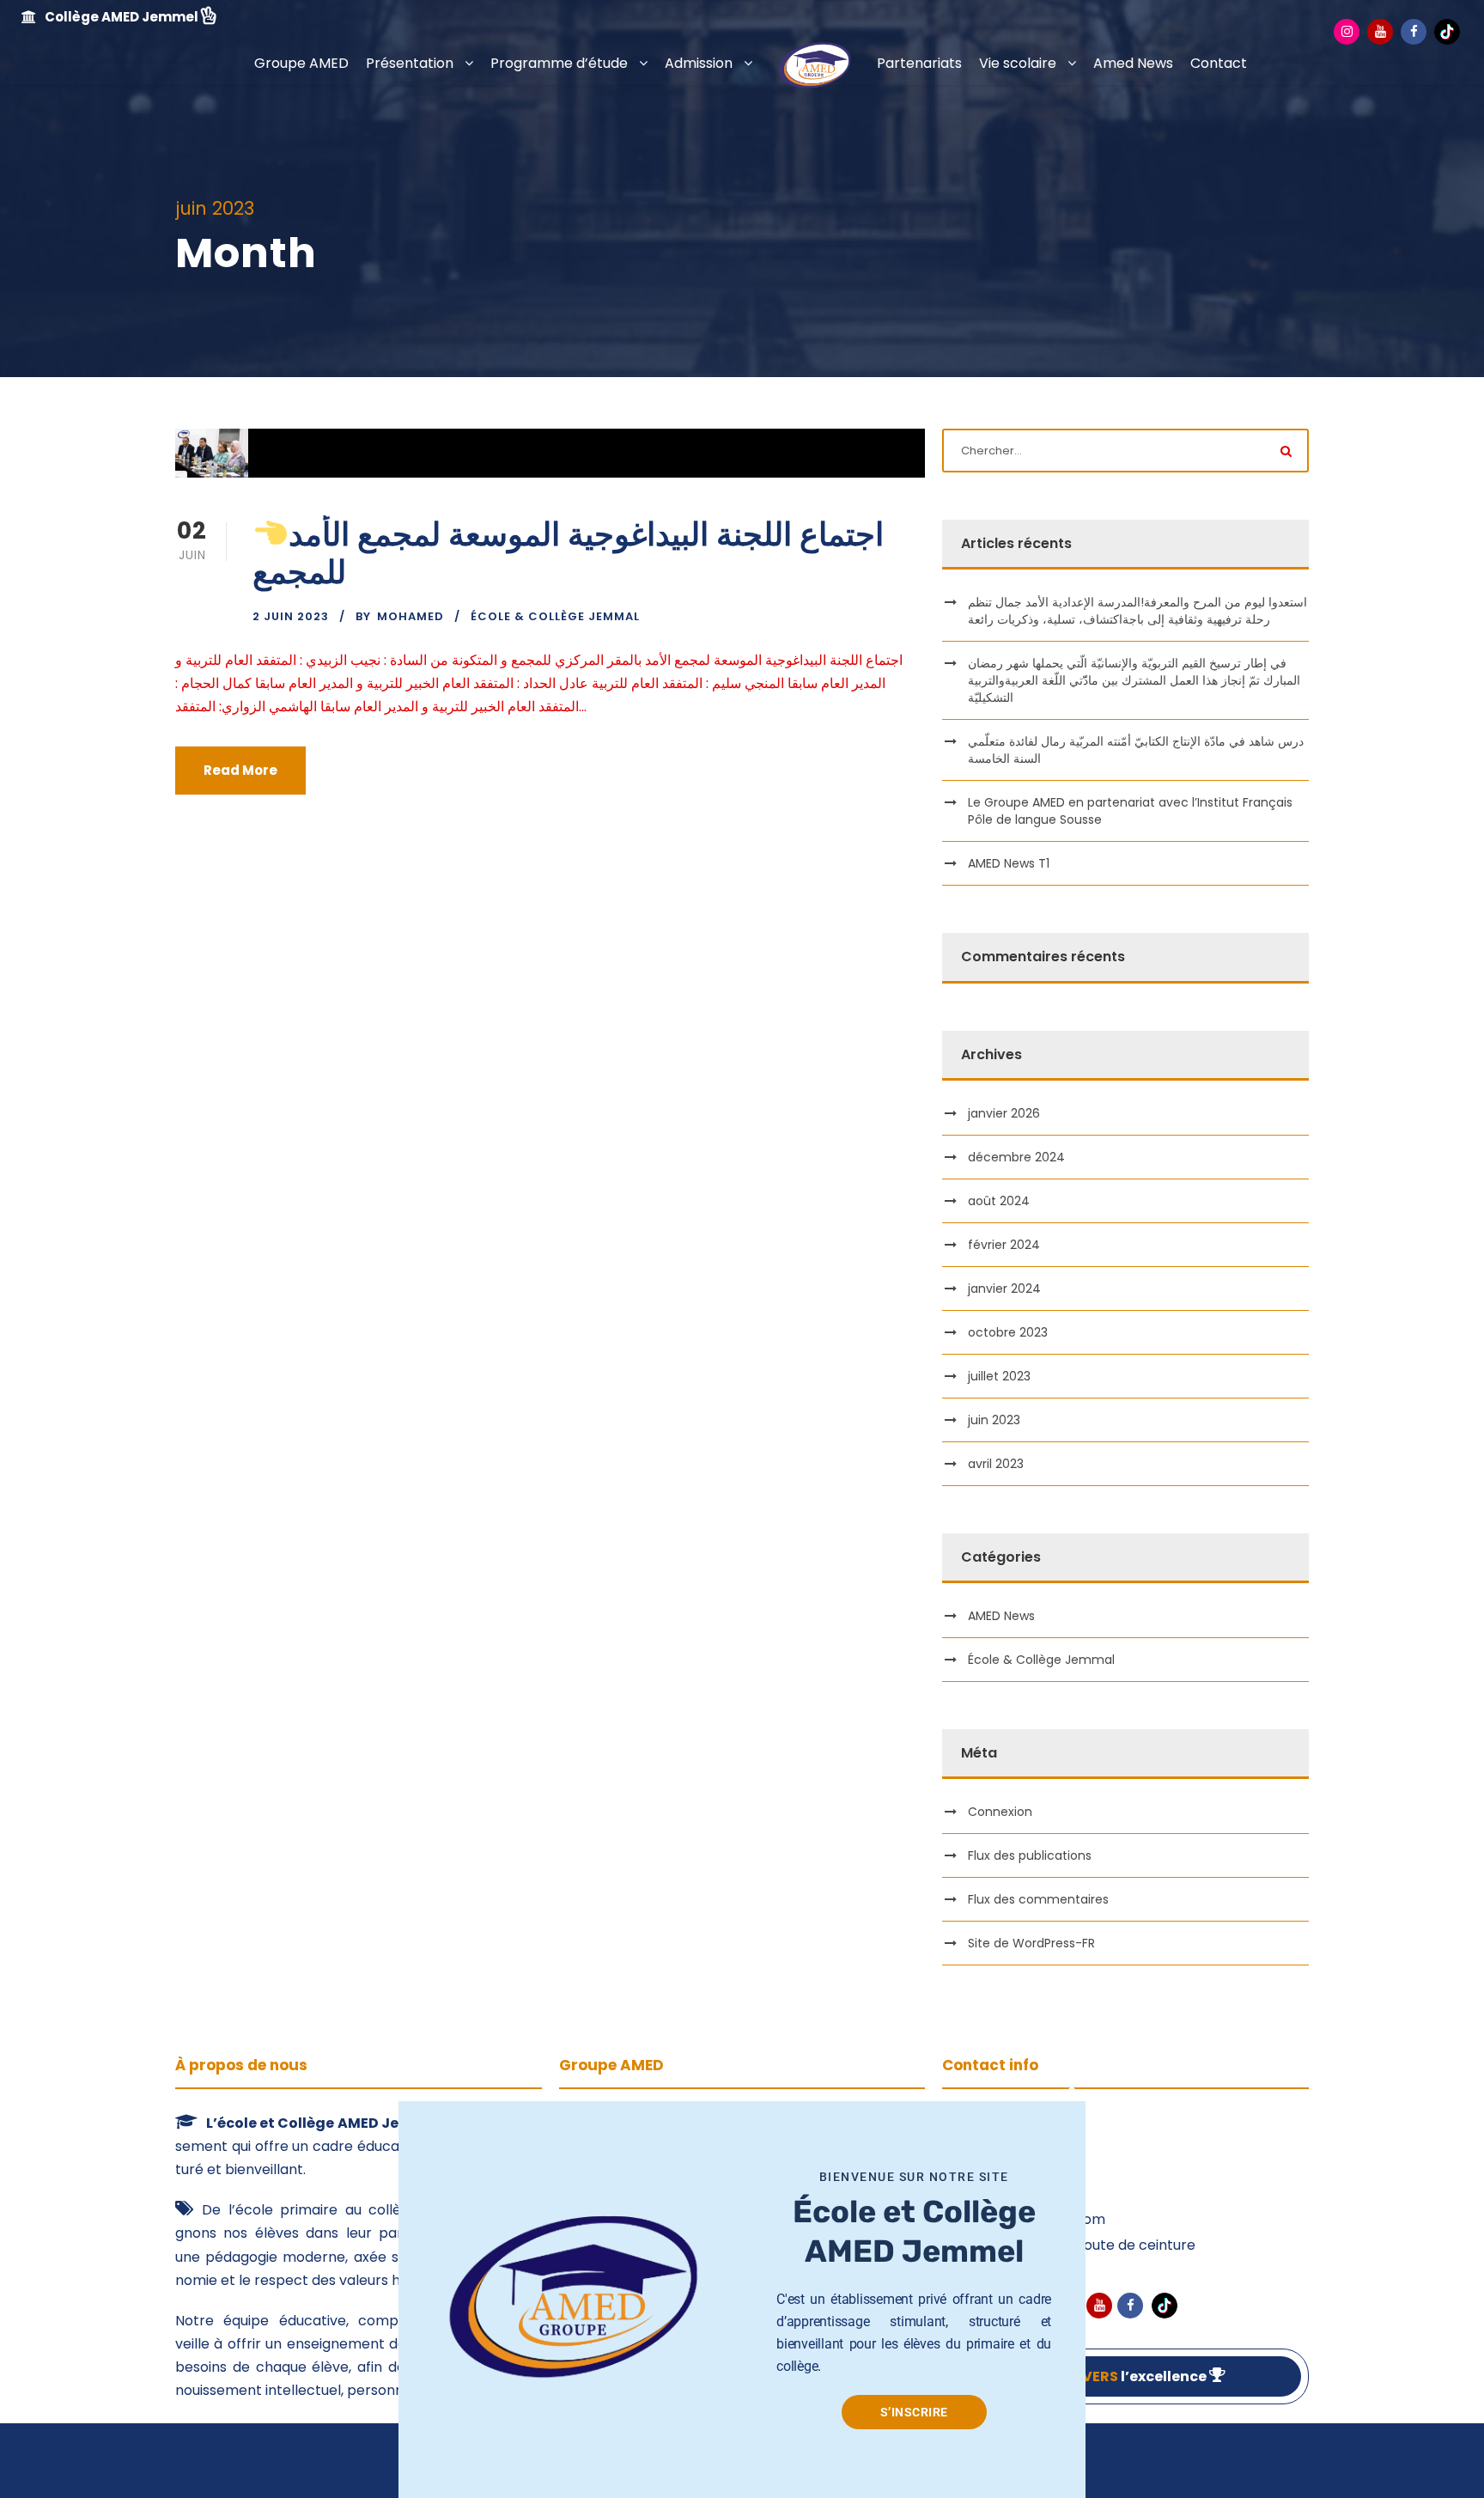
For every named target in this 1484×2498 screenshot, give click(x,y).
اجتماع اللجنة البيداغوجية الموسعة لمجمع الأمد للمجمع (568, 553)
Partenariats (919, 63)
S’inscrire (914, 2412)
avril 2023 (996, 1464)
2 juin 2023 (291, 616)
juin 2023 (994, 1420)
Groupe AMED (301, 63)
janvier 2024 (1004, 1289)
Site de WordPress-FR (1031, 1943)
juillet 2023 (999, 1376)
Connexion (1000, 1812)
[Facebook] (1414, 32)
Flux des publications (1030, 1855)
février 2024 (1004, 1245)
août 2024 (999, 1201)
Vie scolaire (1018, 63)
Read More (240, 770)
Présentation (410, 63)
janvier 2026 (1004, 1113)
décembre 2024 (1016, 1157)
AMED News (1001, 1616)
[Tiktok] (1447, 31)
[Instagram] (1347, 32)
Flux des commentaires (1038, 1899)
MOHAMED (411, 616)
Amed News (1133, 63)
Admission (699, 63)
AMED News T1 (1009, 863)
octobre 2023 (1008, 1332)
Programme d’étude (559, 63)
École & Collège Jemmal (555, 616)
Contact (1219, 63)
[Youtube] (1380, 32)
